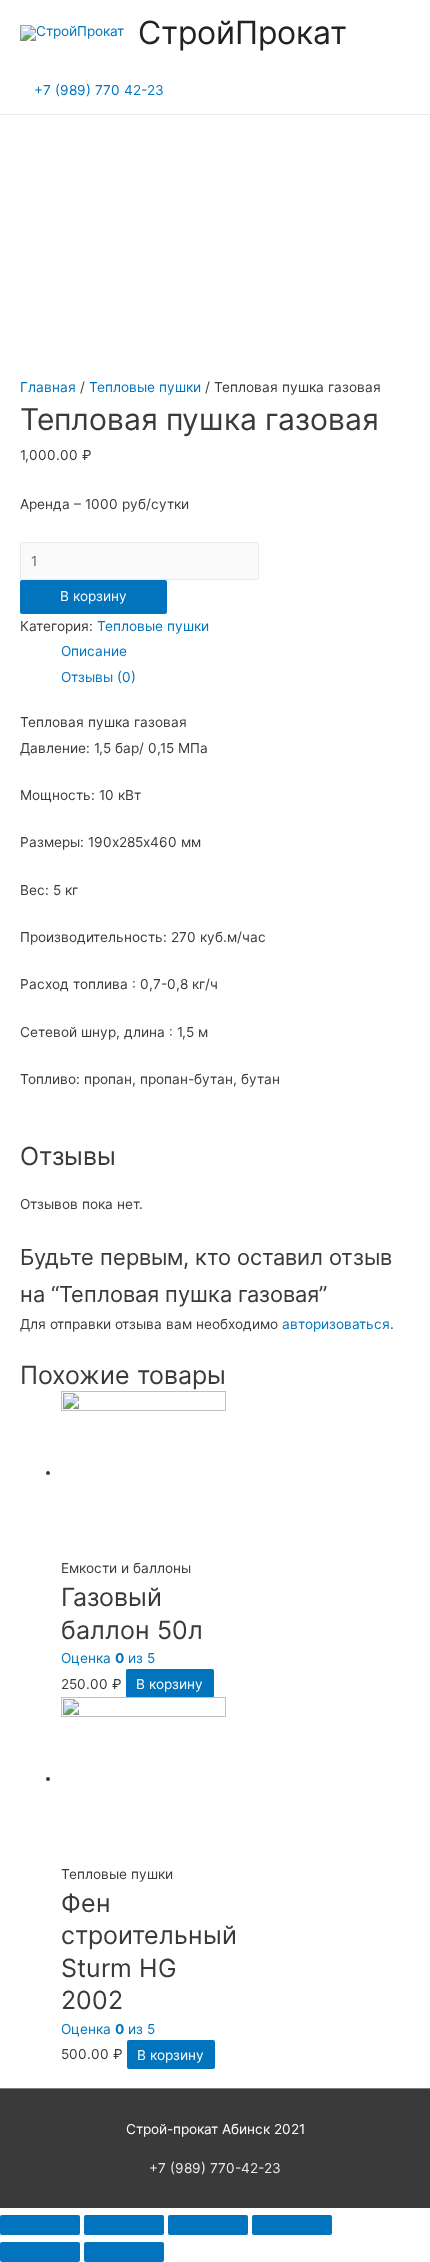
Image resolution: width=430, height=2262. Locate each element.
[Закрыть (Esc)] (40, 2225)
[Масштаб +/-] (292, 2225)
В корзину (93, 596)
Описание (94, 651)
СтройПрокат (242, 32)
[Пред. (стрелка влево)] (40, 2252)
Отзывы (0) (98, 677)
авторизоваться (336, 1324)
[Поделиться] (124, 2225)
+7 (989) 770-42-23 (215, 2168)
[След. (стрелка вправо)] (124, 2252)
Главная (48, 387)
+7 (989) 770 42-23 (99, 90)
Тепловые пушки (145, 387)
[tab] (235, 651)
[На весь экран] (208, 2225)
